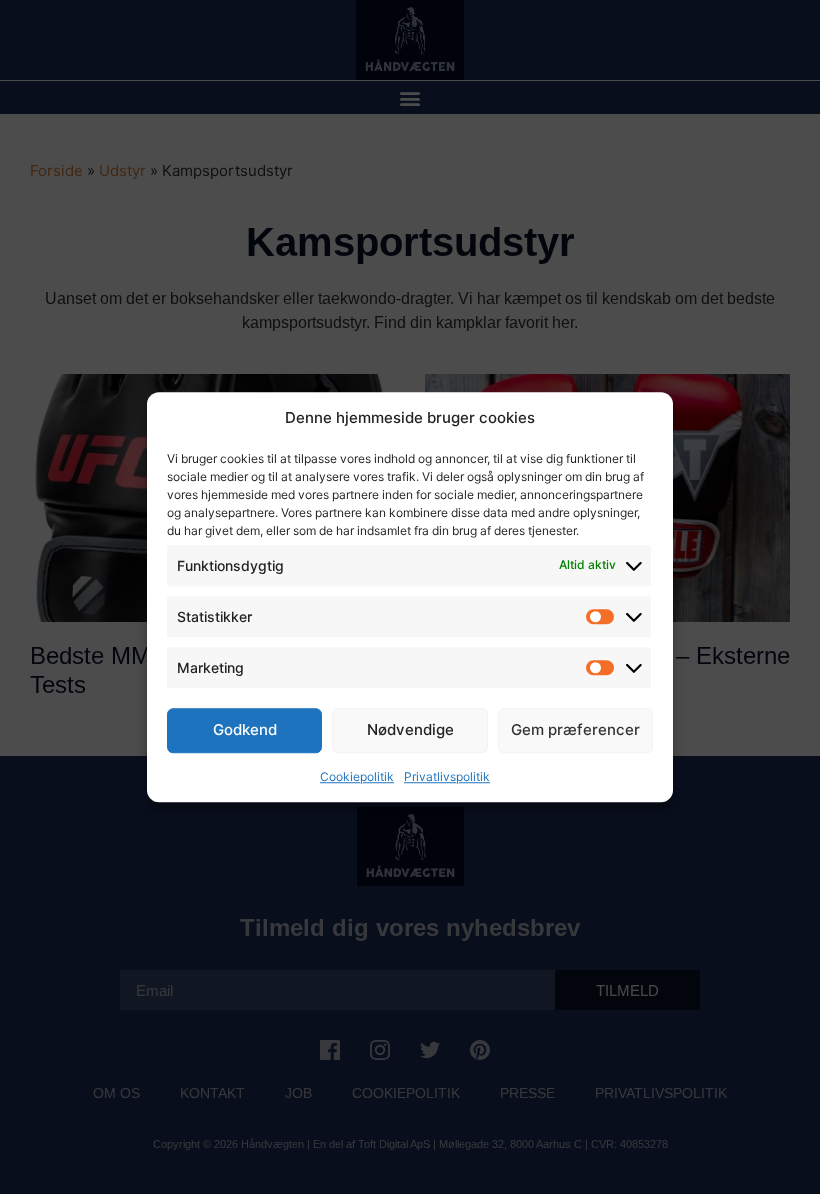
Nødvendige (410, 729)
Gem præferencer (575, 729)
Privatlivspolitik (447, 776)
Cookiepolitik (357, 776)
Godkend (245, 729)
